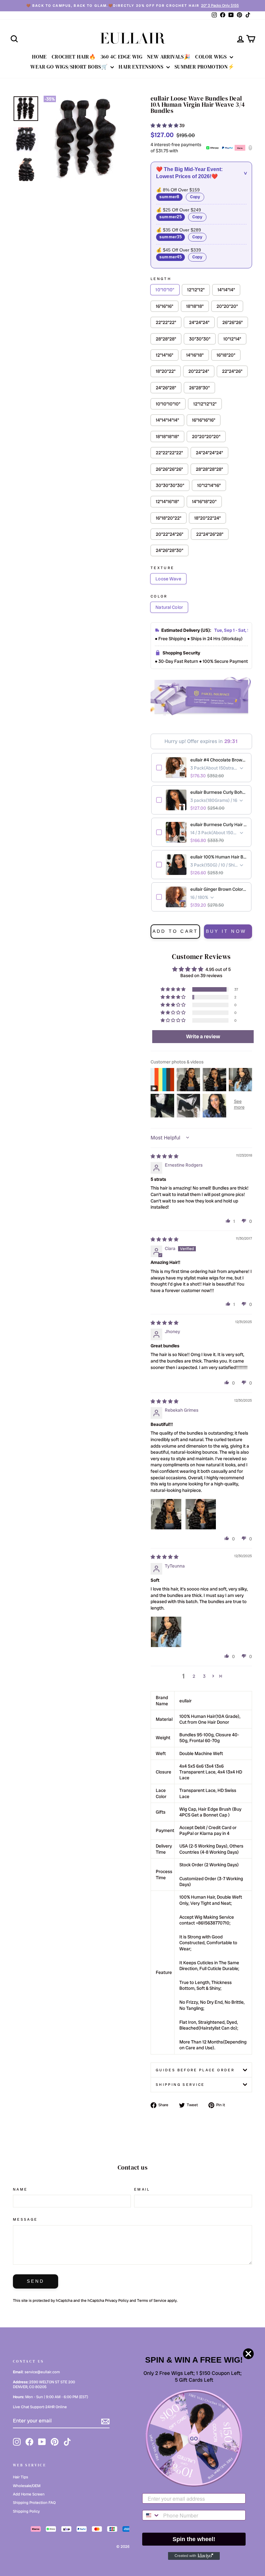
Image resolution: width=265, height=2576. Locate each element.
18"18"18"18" (167, 437)
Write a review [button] (203, 1036)
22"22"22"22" (169, 453)
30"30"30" (200, 339)
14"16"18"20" (204, 501)
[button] (165, 125)
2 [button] (194, 1676)
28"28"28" (166, 339)
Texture (163, 568)
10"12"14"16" (209, 485)
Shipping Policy (26, 2511)
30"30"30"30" (170, 485)
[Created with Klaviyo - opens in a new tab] (194, 2556)
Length (161, 279)
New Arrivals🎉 (169, 57)
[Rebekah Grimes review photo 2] (201, 1514)
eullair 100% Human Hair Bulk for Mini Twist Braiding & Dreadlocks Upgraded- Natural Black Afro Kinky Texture (218, 857)
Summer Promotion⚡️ (205, 67)
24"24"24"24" (209, 453)
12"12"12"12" (205, 404)
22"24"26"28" (210, 534)
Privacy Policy (117, 2301)
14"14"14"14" (167, 420)
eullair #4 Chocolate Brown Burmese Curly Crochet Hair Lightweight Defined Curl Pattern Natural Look (218, 760)
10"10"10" (165, 290)
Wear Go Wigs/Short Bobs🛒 (70, 67)
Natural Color (169, 607)
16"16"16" (164, 306)
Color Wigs (212, 57)
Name (20, 2189)
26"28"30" (199, 388)
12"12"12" (196, 290)
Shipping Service (180, 2085)
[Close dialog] (248, 2354)
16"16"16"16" (204, 420)
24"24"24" (199, 322)
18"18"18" (195, 306)
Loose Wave (168, 579)
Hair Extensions (142, 67)
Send (36, 2281)
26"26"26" (233, 322)
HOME (39, 57)
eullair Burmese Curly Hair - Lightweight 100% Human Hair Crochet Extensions (218, 825)
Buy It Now (226, 931)
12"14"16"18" (167, 501)
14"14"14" (226, 290)
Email (142, 2189)
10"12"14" (232, 339)
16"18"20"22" (169, 518)
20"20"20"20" (206, 437)
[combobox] (151, 2515)
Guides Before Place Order (195, 2070)
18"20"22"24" (207, 518)
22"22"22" (166, 322)
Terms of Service (152, 2301)
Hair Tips (21, 2477)
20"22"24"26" (170, 534)
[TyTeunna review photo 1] (166, 1632)
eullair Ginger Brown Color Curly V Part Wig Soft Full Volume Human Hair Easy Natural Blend (218, 889)
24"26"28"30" (170, 550)
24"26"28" (166, 388)
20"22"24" (199, 371)
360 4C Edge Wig (121, 57)
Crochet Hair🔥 (74, 57)
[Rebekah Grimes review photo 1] (166, 1514)
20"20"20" (227, 306)
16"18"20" (226, 355)
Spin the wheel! (194, 2539)
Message (25, 2219)
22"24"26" (232, 371)
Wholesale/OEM (27, 2486)
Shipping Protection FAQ (34, 2503)
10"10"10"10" (168, 404)
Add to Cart (175, 931)
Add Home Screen (29, 2494)
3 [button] (204, 1676)
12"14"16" (164, 355)
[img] (164, 1156)
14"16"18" (195, 355)
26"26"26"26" (169, 469)
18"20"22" (166, 371)
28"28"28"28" (209, 469)
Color (159, 596)
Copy (195, 197)
